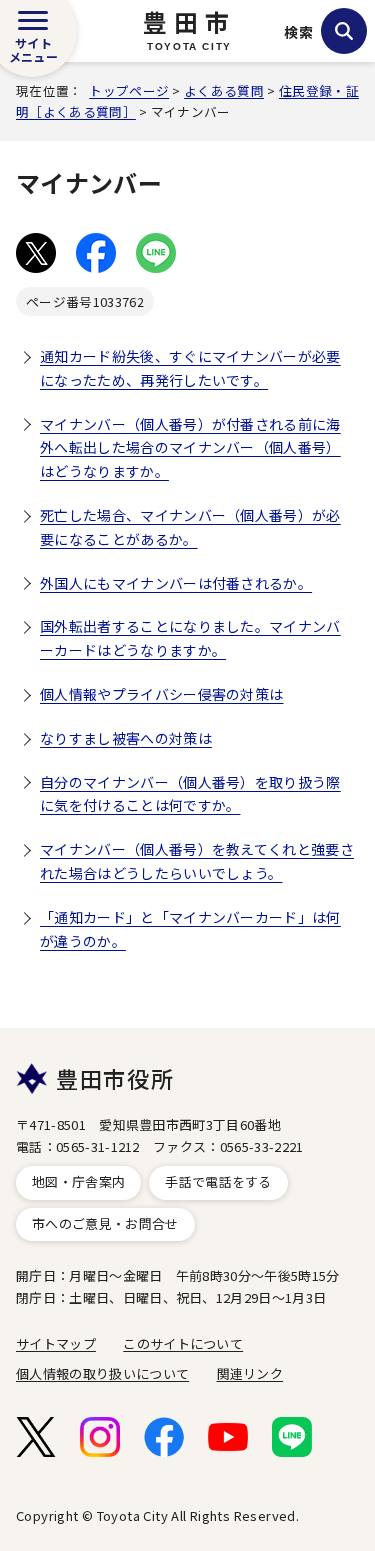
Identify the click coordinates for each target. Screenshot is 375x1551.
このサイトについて (183, 1343)
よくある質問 (224, 90)
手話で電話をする (218, 1181)
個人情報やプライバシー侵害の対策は (161, 694)
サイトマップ (56, 1343)
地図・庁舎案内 (78, 1181)
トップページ (129, 90)
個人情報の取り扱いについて (102, 1373)
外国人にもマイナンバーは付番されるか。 (176, 583)
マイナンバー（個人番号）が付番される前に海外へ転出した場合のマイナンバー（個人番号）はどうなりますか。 (190, 448)
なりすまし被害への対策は (126, 738)
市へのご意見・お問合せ (105, 1223)
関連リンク (250, 1373)
